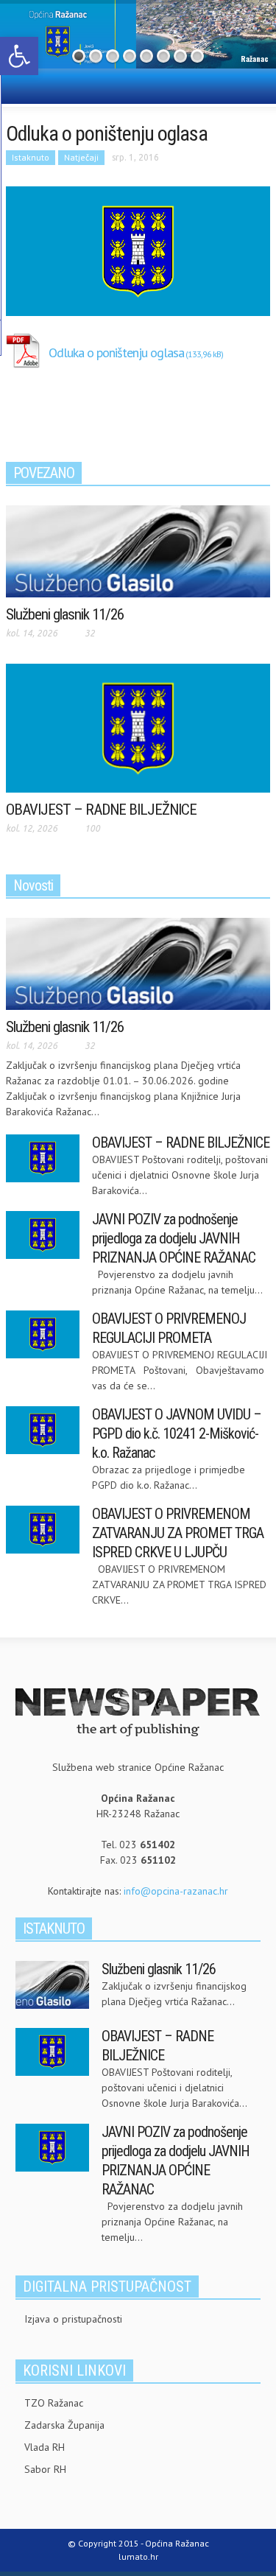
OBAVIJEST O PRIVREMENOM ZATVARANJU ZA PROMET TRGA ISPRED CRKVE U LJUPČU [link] (178, 1533)
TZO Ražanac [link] (54, 2403)
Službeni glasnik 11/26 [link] (65, 614)
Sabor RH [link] (45, 2469)
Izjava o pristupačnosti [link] (73, 2319)
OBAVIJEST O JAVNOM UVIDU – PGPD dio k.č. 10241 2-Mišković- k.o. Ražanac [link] (177, 1433)
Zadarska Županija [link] (64, 2425)
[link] (19, 56)
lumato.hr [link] (138, 2556)
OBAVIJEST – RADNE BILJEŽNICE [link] (101, 810)
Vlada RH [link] (45, 2447)
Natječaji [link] (81, 157)
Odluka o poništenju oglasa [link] (116, 352)
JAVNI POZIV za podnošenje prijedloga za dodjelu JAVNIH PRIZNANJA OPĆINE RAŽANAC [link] (174, 1238)
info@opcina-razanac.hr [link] (176, 1891)
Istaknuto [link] (31, 157)
